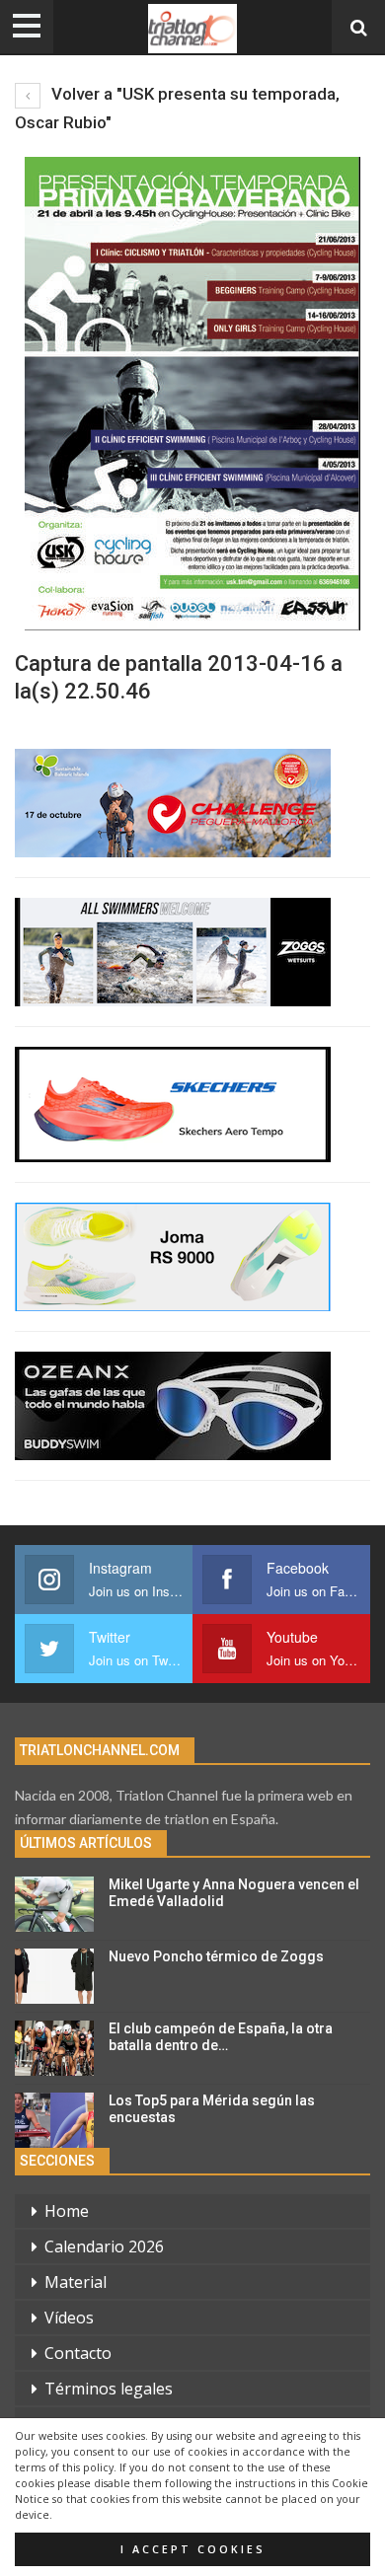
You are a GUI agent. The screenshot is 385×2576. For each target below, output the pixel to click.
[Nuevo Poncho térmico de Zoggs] (54, 1976)
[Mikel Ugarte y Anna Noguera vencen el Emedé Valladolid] (54, 1904)
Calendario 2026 (104, 2246)
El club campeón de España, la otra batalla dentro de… (221, 2037)
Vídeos (69, 2318)
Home (67, 2211)
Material (76, 2282)
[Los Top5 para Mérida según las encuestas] (54, 2120)
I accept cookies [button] (193, 2549)
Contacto (78, 2353)
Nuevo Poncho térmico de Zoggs (216, 1956)
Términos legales (109, 2389)
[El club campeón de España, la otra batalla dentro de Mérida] (54, 2048)
